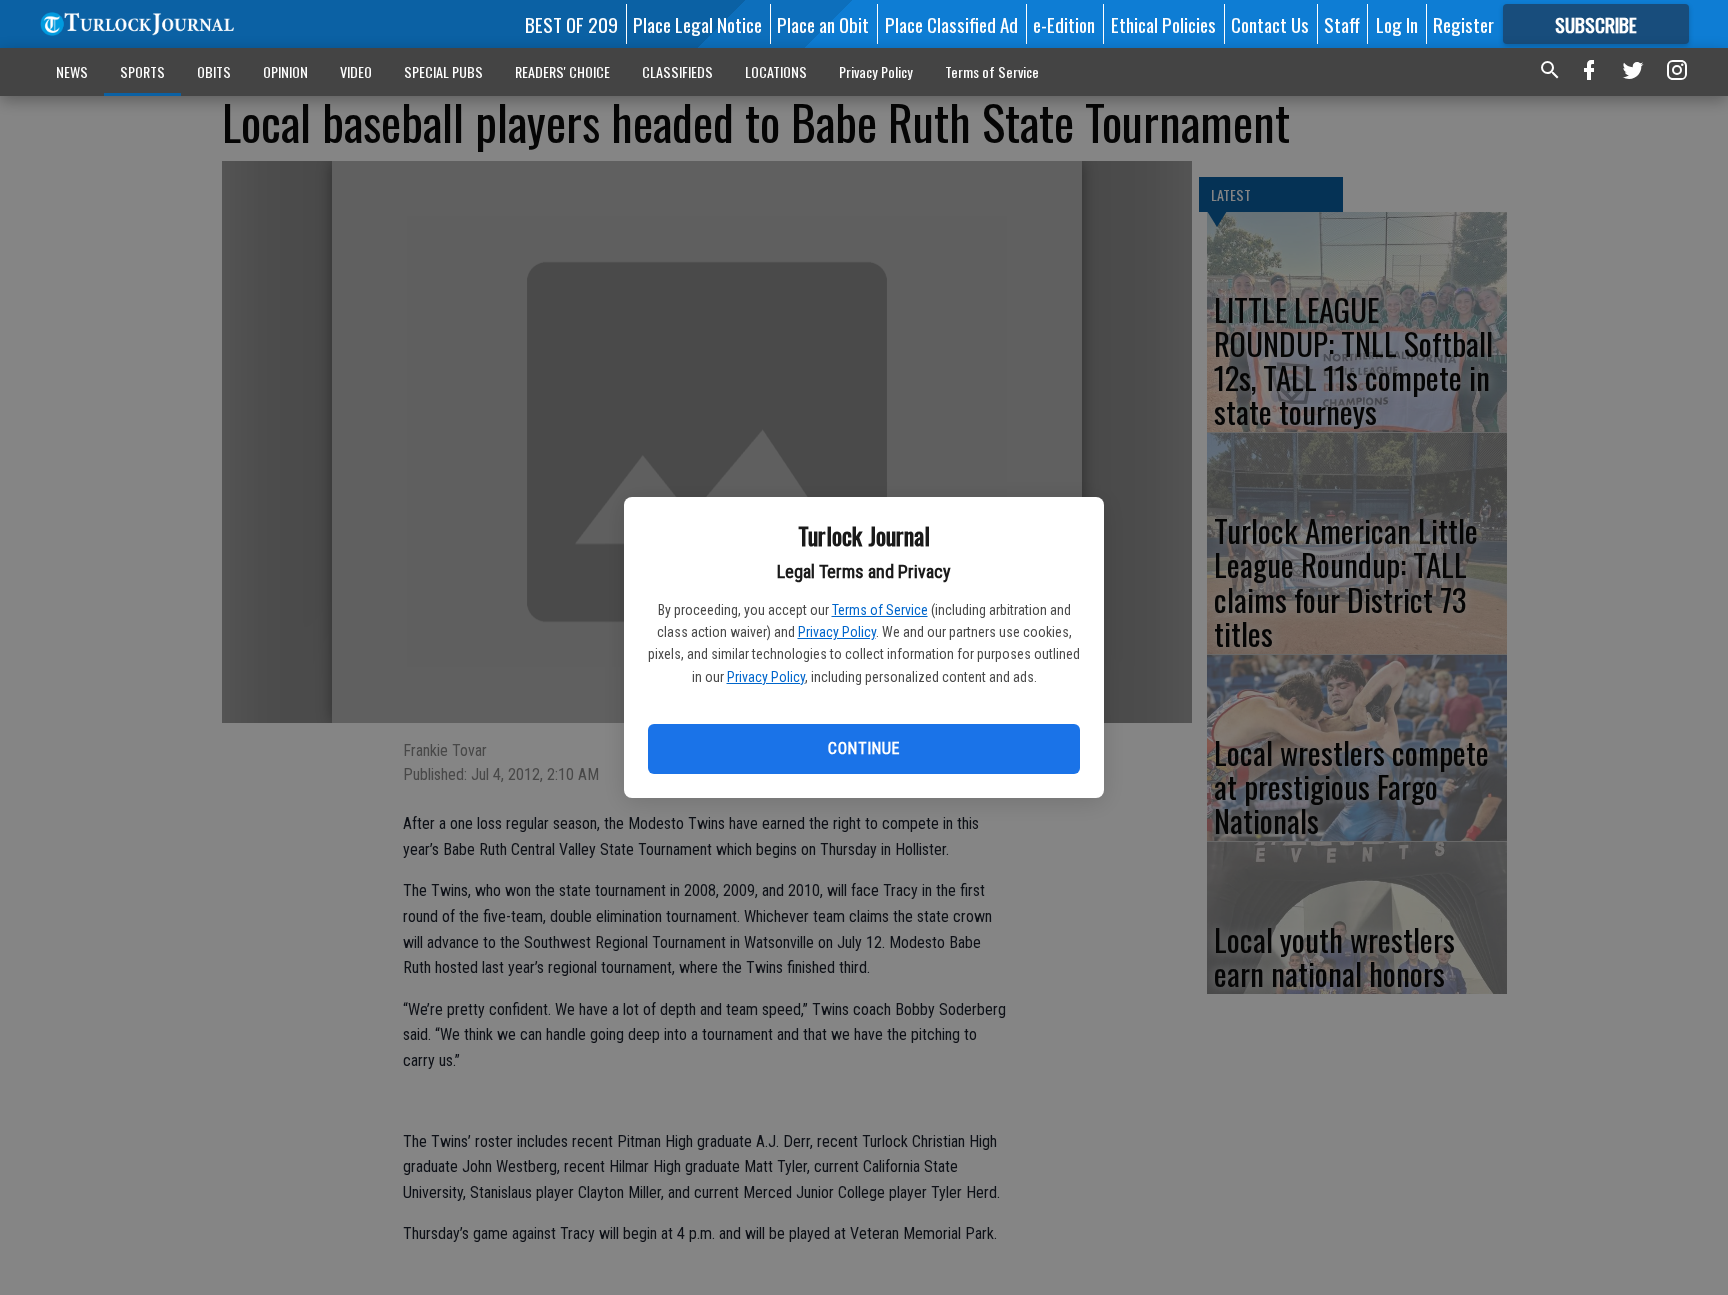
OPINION (285, 71)
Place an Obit (823, 24)
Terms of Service (880, 610)
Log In (1397, 24)
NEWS (72, 71)
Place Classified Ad (951, 24)
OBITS (214, 71)
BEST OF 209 (571, 24)
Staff (1342, 24)
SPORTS (142, 71)
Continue (863, 748)
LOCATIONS (776, 71)
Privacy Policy (837, 632)
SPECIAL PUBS (443, 71)
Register (1463, 24)
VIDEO (356, 71)
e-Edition (1064, 24)
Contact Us (1270, 24)
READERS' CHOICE (562, 71)
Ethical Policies (1163, 24)
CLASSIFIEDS (677, 71)
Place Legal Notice (697, 24)
